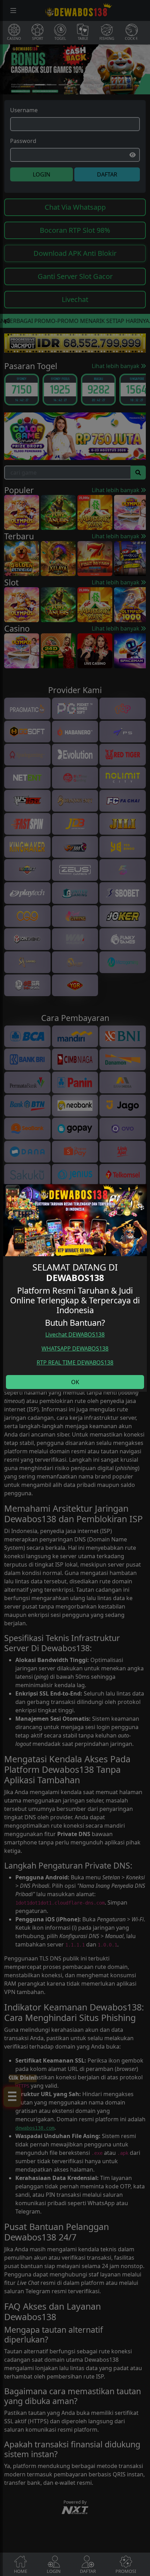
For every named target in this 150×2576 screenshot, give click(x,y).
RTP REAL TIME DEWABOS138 (75, 1362)
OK (75, 1382)
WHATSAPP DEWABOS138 (75, 1348)
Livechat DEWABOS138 (75, 1334)
